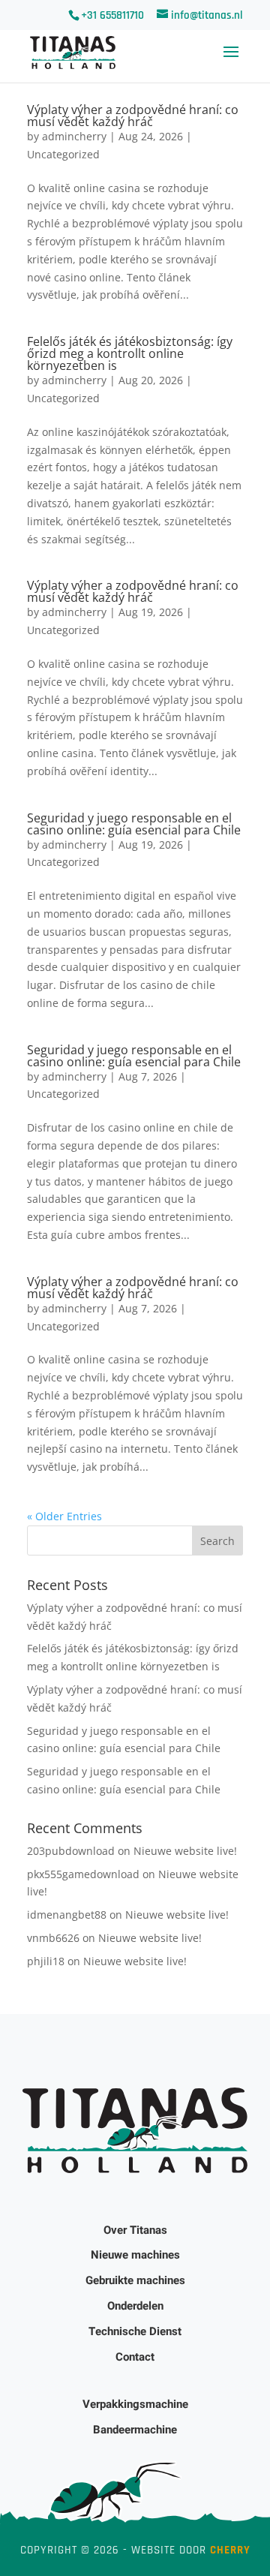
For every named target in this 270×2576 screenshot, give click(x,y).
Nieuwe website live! (185, 1851)
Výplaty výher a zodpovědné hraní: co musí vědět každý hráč (133, 116)
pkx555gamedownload (83, 1874)
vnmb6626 (53, 1938)
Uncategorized (63, 154)
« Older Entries (64, 1516)
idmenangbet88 (67, 1915)
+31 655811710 (112, 15)
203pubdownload (71, 1851)
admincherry (74, 136)
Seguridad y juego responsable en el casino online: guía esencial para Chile (134, 824)
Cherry (230, 2550)
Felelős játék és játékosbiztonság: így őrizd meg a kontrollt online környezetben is (130, 353)
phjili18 (46, 1961)
